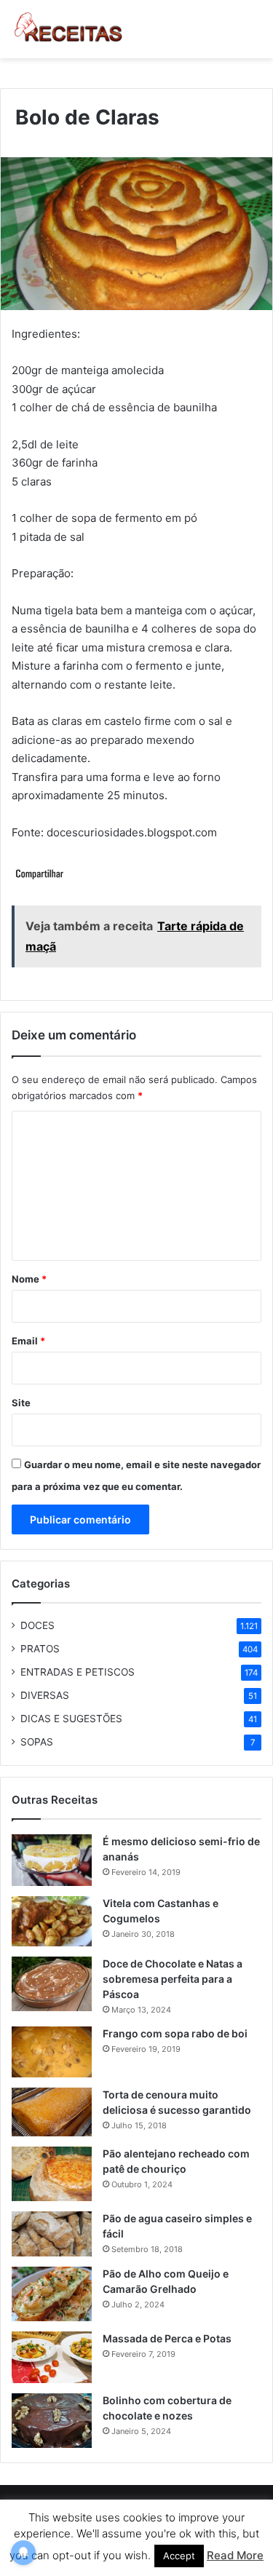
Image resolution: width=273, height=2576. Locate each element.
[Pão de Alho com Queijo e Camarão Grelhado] (52, 2294)
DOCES (37, 1625)
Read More (235, 2555)
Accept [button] (179, 2556)
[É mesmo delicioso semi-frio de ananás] (52, 1860)
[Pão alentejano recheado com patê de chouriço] (52, 2174)
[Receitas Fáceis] (69, 29)
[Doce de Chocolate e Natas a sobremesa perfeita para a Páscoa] (52, 1984)
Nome (29, 1279)
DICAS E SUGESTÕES (71, 1719)
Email (28, 1341)
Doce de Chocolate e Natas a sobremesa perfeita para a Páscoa (173, 1979)
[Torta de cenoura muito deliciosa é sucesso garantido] (52, 2112)
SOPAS (37, 1742)
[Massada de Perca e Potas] (52, 2357)
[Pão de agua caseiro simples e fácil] (52, 2234)
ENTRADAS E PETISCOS (78, 1672)
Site (21, 1403)
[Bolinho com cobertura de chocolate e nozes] (52, 2421)
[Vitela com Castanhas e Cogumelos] (52, 1921)
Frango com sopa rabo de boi (175, 2033)
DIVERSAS (45, 1695)
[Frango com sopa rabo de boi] (52, 2052)
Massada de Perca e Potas (167, 2338)
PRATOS (40, 1649)
